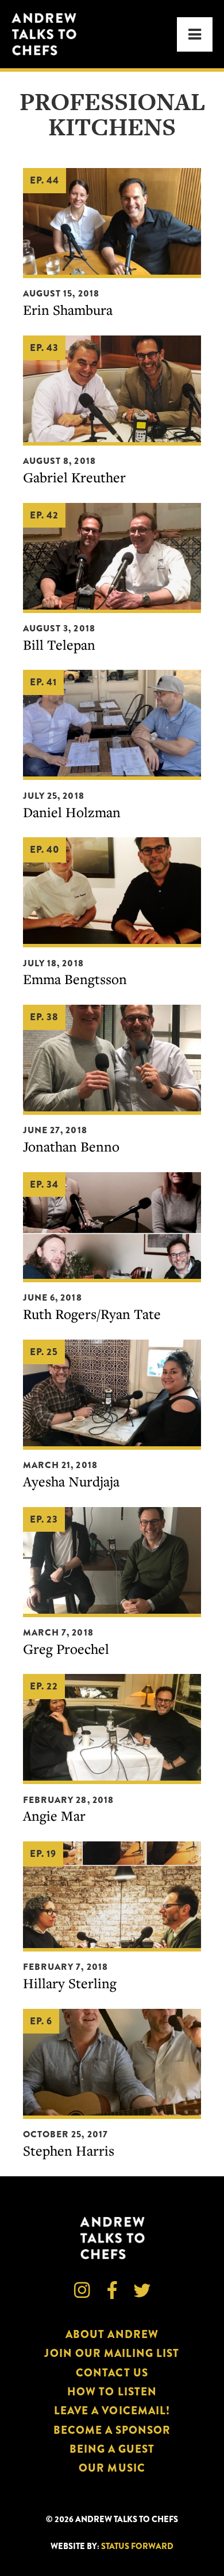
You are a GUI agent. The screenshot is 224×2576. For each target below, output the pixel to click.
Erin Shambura (68, 310)
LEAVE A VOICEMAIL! (112, 2411)
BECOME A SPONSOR (112, 2430)
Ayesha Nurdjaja (71, 1481)
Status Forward (137, 2546)
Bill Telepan (59, 645)
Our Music (112, 2468)
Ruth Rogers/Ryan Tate (92, 1314)
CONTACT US (112, 2373)
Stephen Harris (69, 2150)
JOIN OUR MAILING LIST (112, 2353)
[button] (195, 34)
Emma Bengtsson (75, 979)
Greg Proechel (66, 1649)
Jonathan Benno (71, 1146)
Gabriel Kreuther (74, 477)
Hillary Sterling (70, 1983)
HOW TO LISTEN (112, 2392)
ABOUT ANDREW (112, 2334)
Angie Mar (54, 1816)
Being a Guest (112, 2449)
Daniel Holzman (72, 812)
